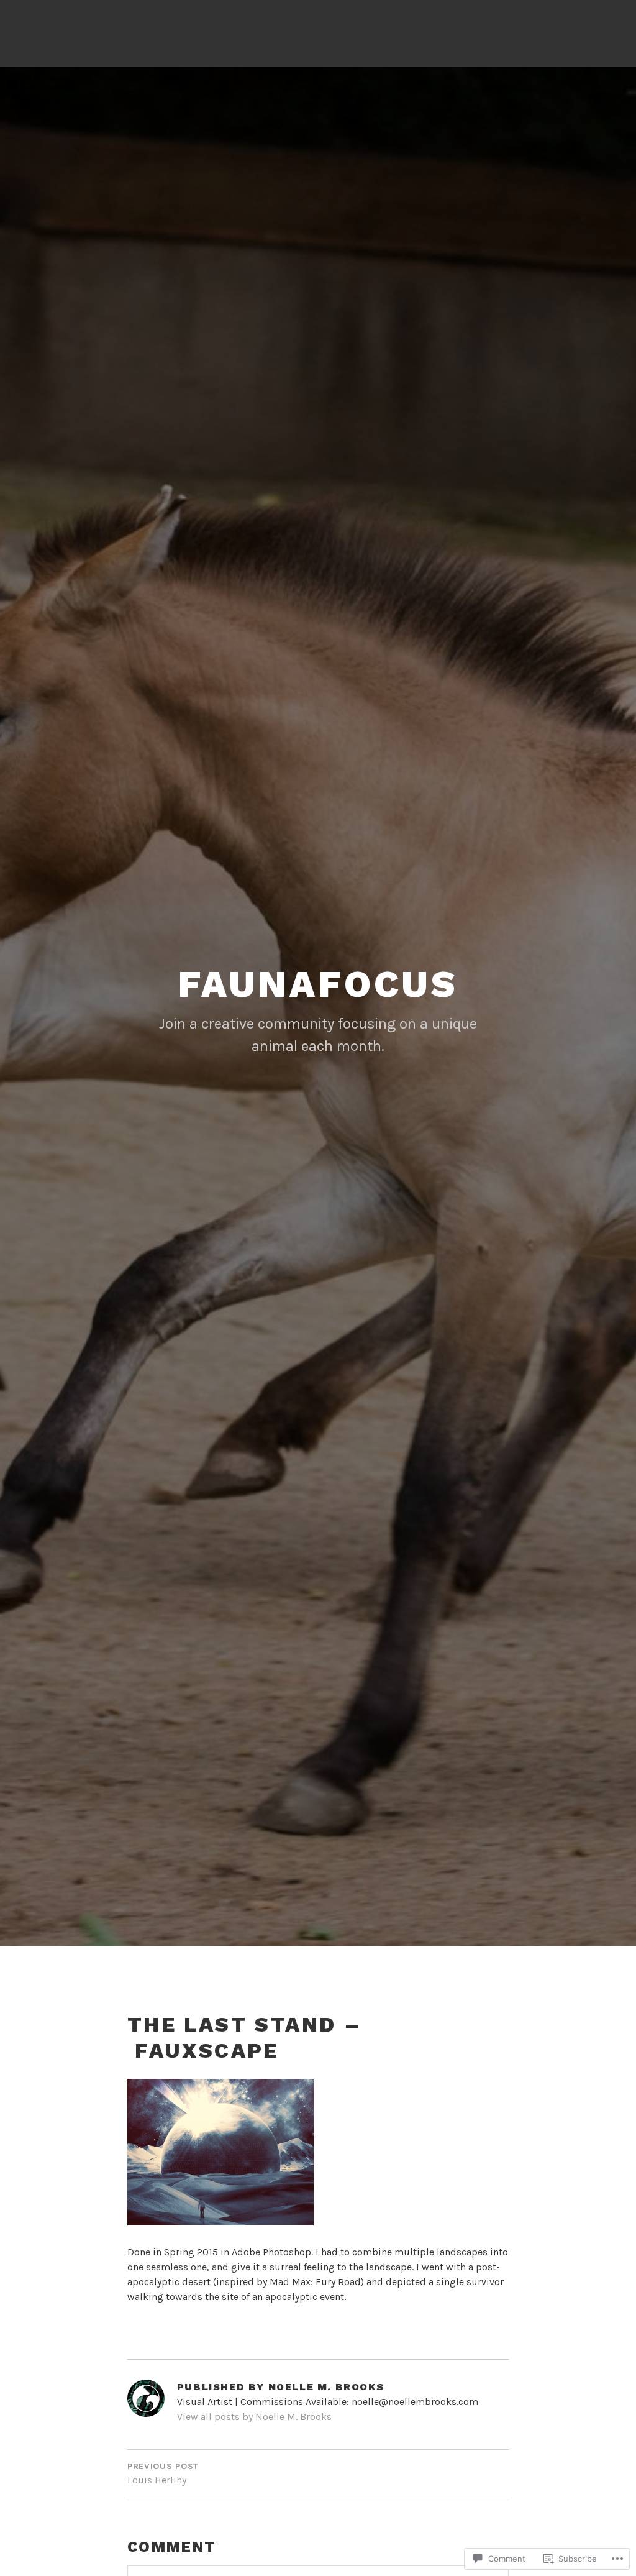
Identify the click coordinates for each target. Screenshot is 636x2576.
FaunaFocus (318, 984)
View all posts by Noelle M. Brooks (254, 2417)
